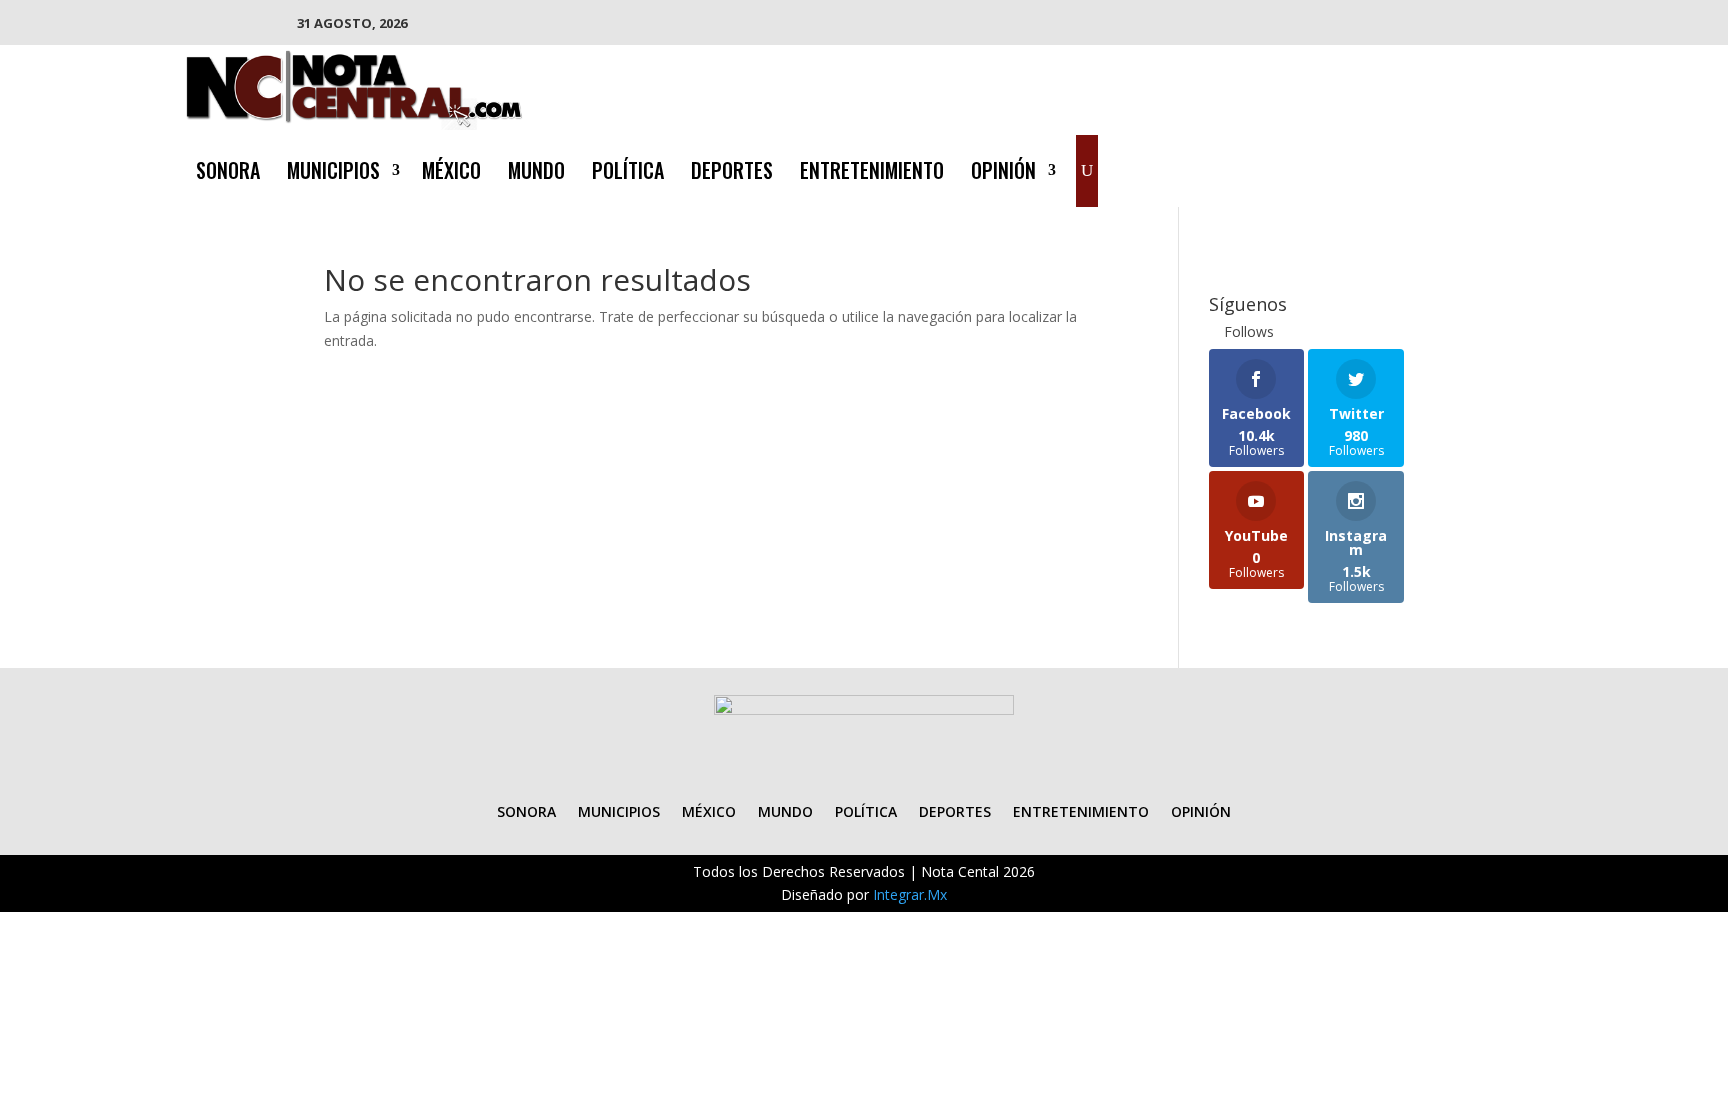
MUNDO (536, 174)
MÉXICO (451, 174)
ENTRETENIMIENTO (872, 174)
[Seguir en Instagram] (1486, 167)
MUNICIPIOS (333, 174)
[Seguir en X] (1446, 167)
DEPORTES (732, 174)
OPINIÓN (1003, 174)
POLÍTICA (628, 174)
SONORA (228, 174)
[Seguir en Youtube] (1526, 167)
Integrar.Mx (910, 894)
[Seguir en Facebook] (1406, 167)
